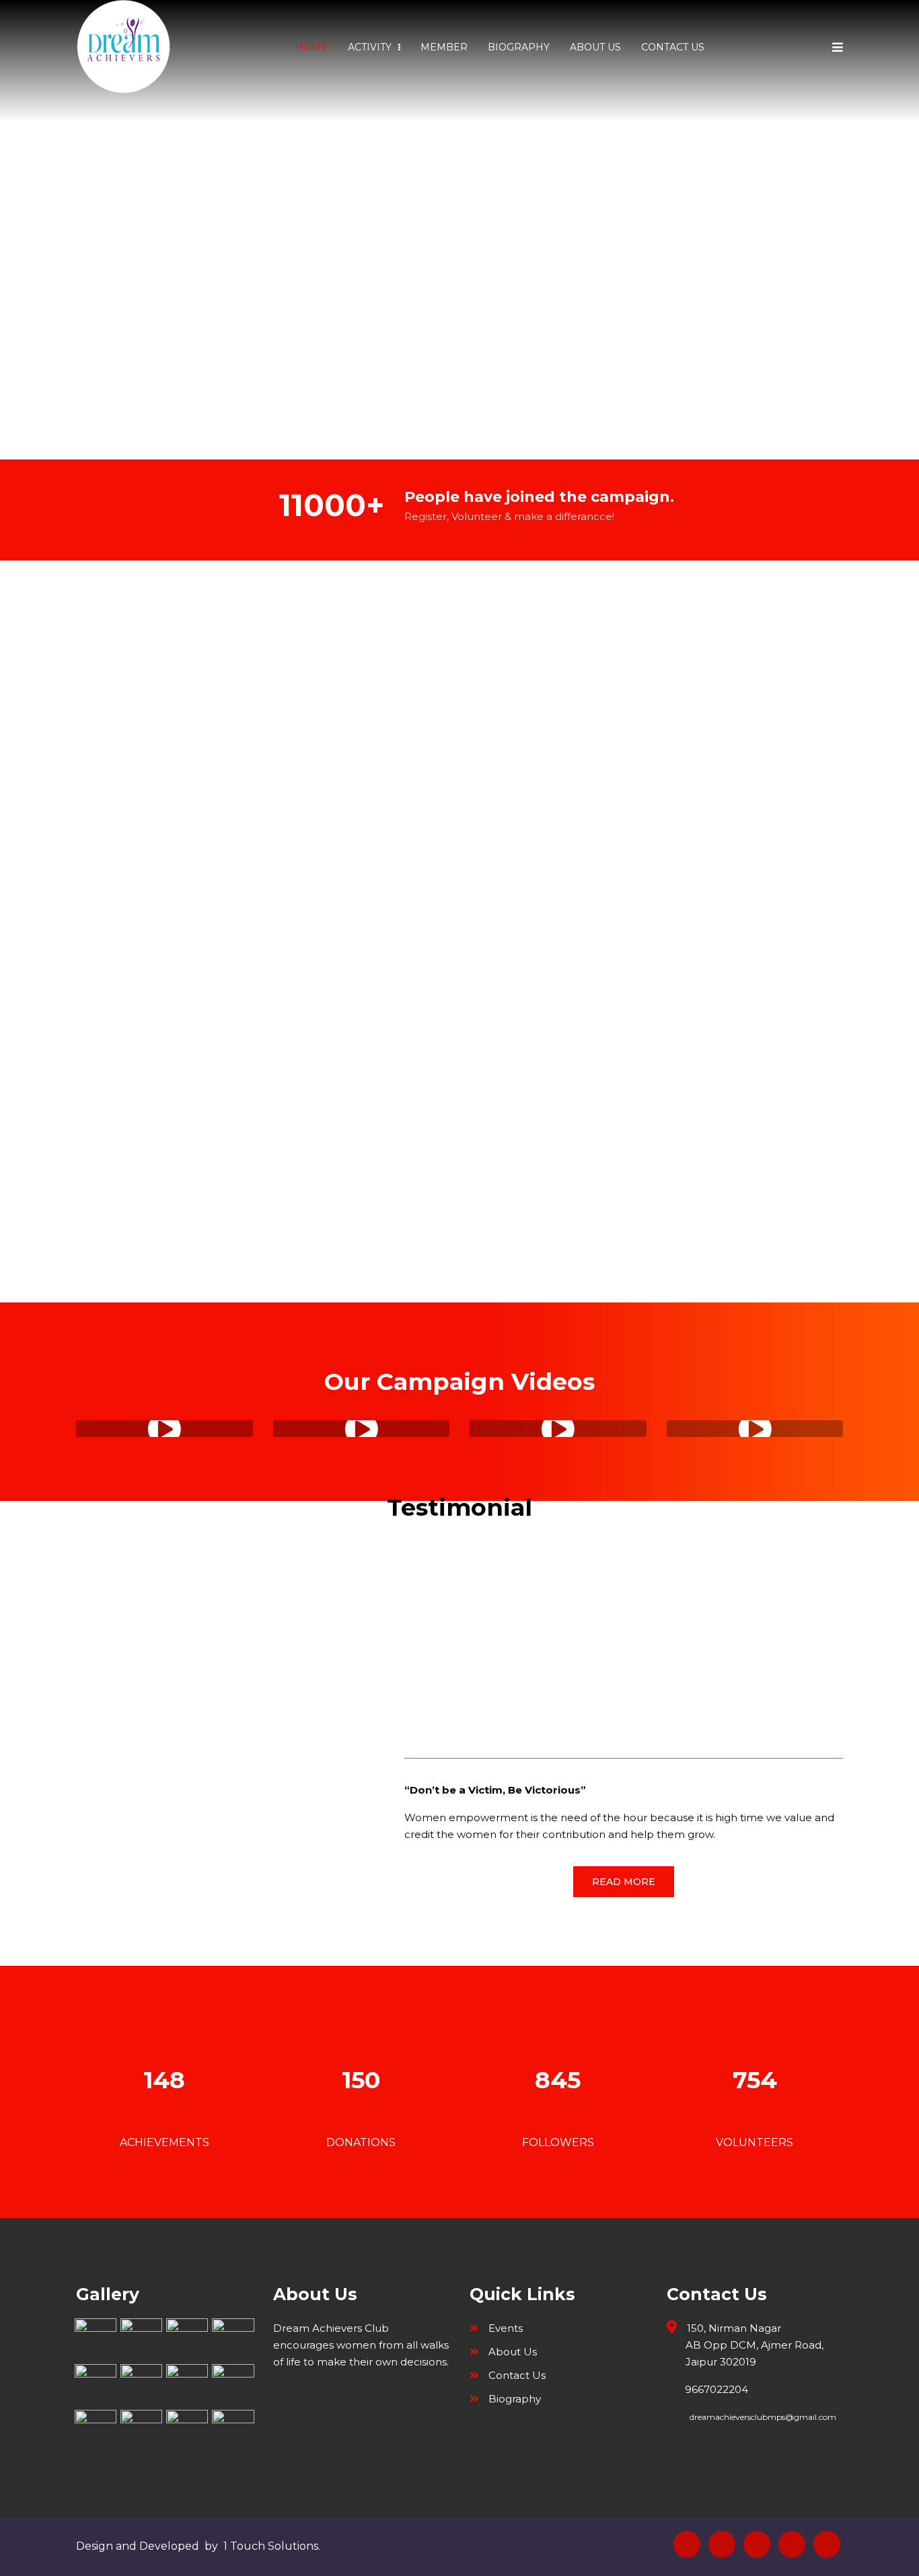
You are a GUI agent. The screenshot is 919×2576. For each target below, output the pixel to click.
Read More (624, 1882)
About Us (595, 47)
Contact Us (673, 47)
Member (444, 47)
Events (506, 2328)
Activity (371, 47)
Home (311, 47)
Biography (519, 47)
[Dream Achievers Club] (123, 47)
